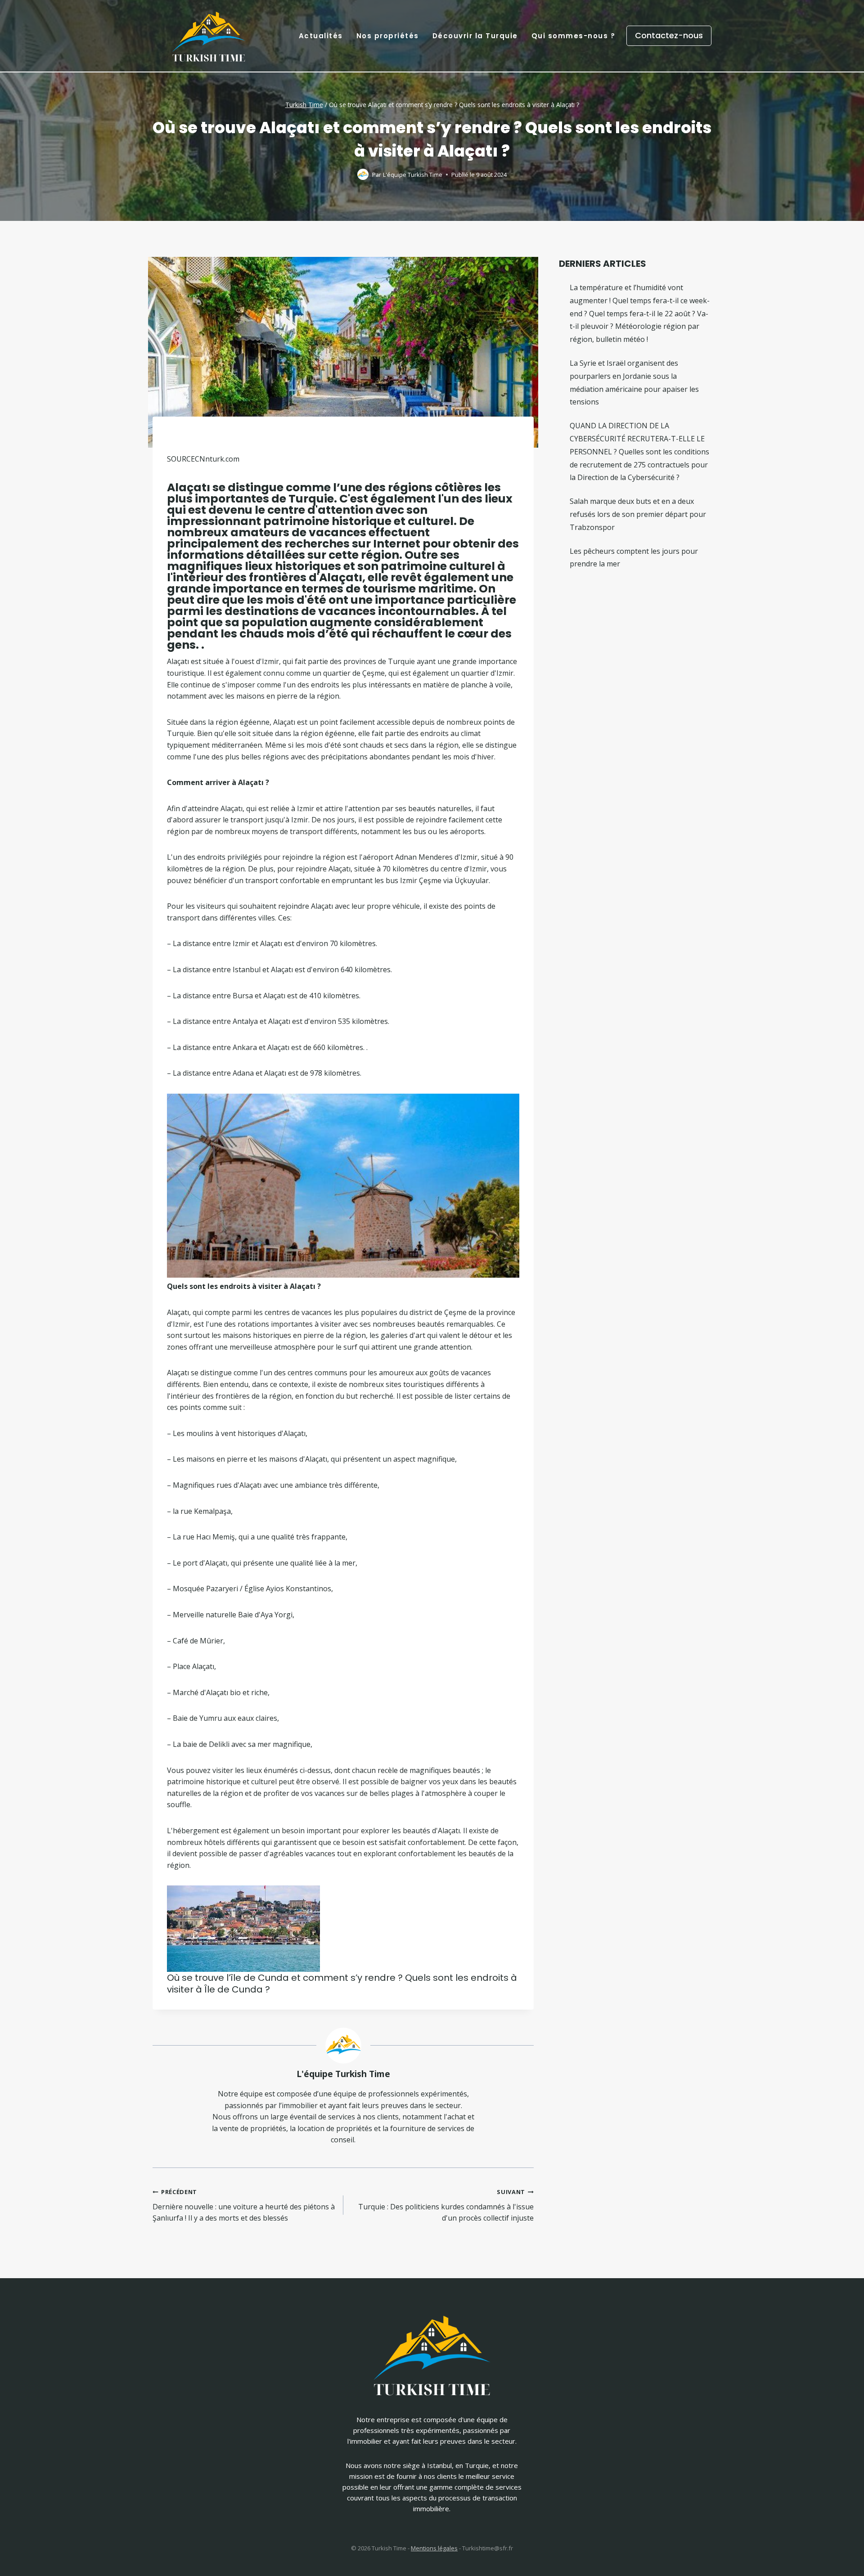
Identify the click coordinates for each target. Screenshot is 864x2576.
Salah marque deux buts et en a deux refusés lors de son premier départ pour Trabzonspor (638, 514)
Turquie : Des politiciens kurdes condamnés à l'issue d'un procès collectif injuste (446, 2205)
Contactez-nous (669, 35)
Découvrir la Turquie (475, 36)
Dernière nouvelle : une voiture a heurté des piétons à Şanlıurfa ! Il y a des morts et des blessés (244, 2205)
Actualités (321, 36)
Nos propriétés (388, 36)
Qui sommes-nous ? (574, 36)
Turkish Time (304, 105)
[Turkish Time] (209, 34)
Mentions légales (434, 2548)
